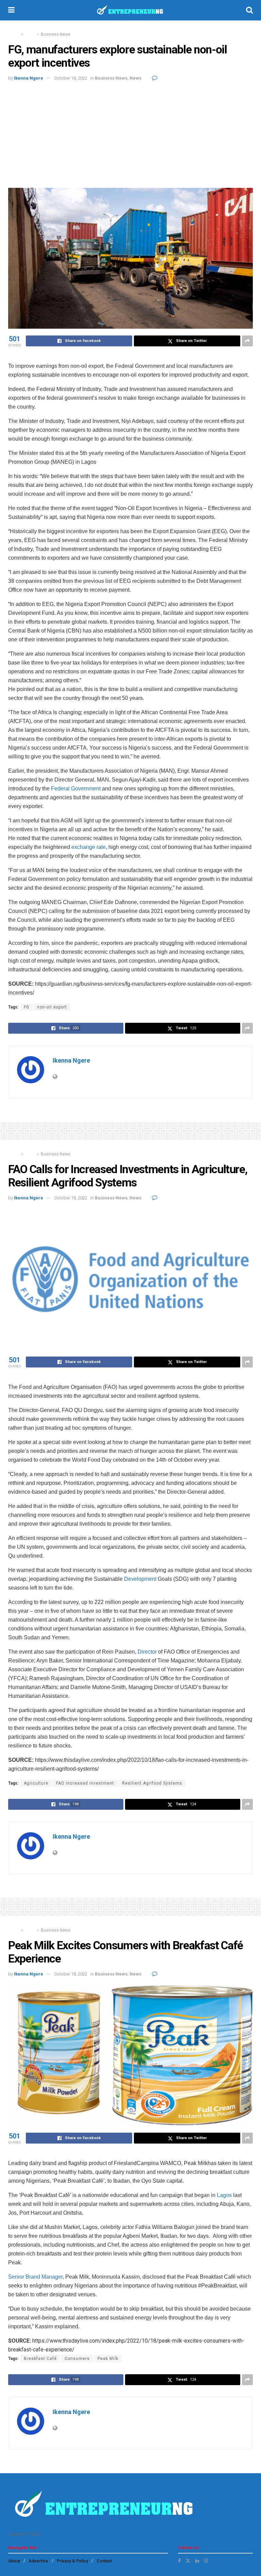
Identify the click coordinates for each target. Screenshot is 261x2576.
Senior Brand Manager (35, 2277)
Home (14, 34)
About (14, 2561)
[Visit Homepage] (130, 10)
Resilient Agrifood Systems (152, 1783)
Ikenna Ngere (29, 78)
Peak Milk (108, 2359)
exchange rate (89, 847)
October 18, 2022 (71, 78)
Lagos (224, 2195)
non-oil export (52, 1007)
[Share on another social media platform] (247, 341)
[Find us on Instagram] (206, 2561)
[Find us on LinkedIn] (197, 2561)
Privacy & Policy (72, 2561)
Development (140, 1579)
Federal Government (76, 789)
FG (27, 1007)
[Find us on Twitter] (188, 2561)
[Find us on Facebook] (179, 2561)
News (30, 34)
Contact (104, 2561)
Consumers (77, 2359)
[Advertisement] (130, 133)
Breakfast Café (40, 2359)
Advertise (38, 2561)
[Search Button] (249, 10)
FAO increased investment (85, 1783)
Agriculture (36, 1783)
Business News (56, 34)
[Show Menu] (11, 10)
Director (146, 1652)
